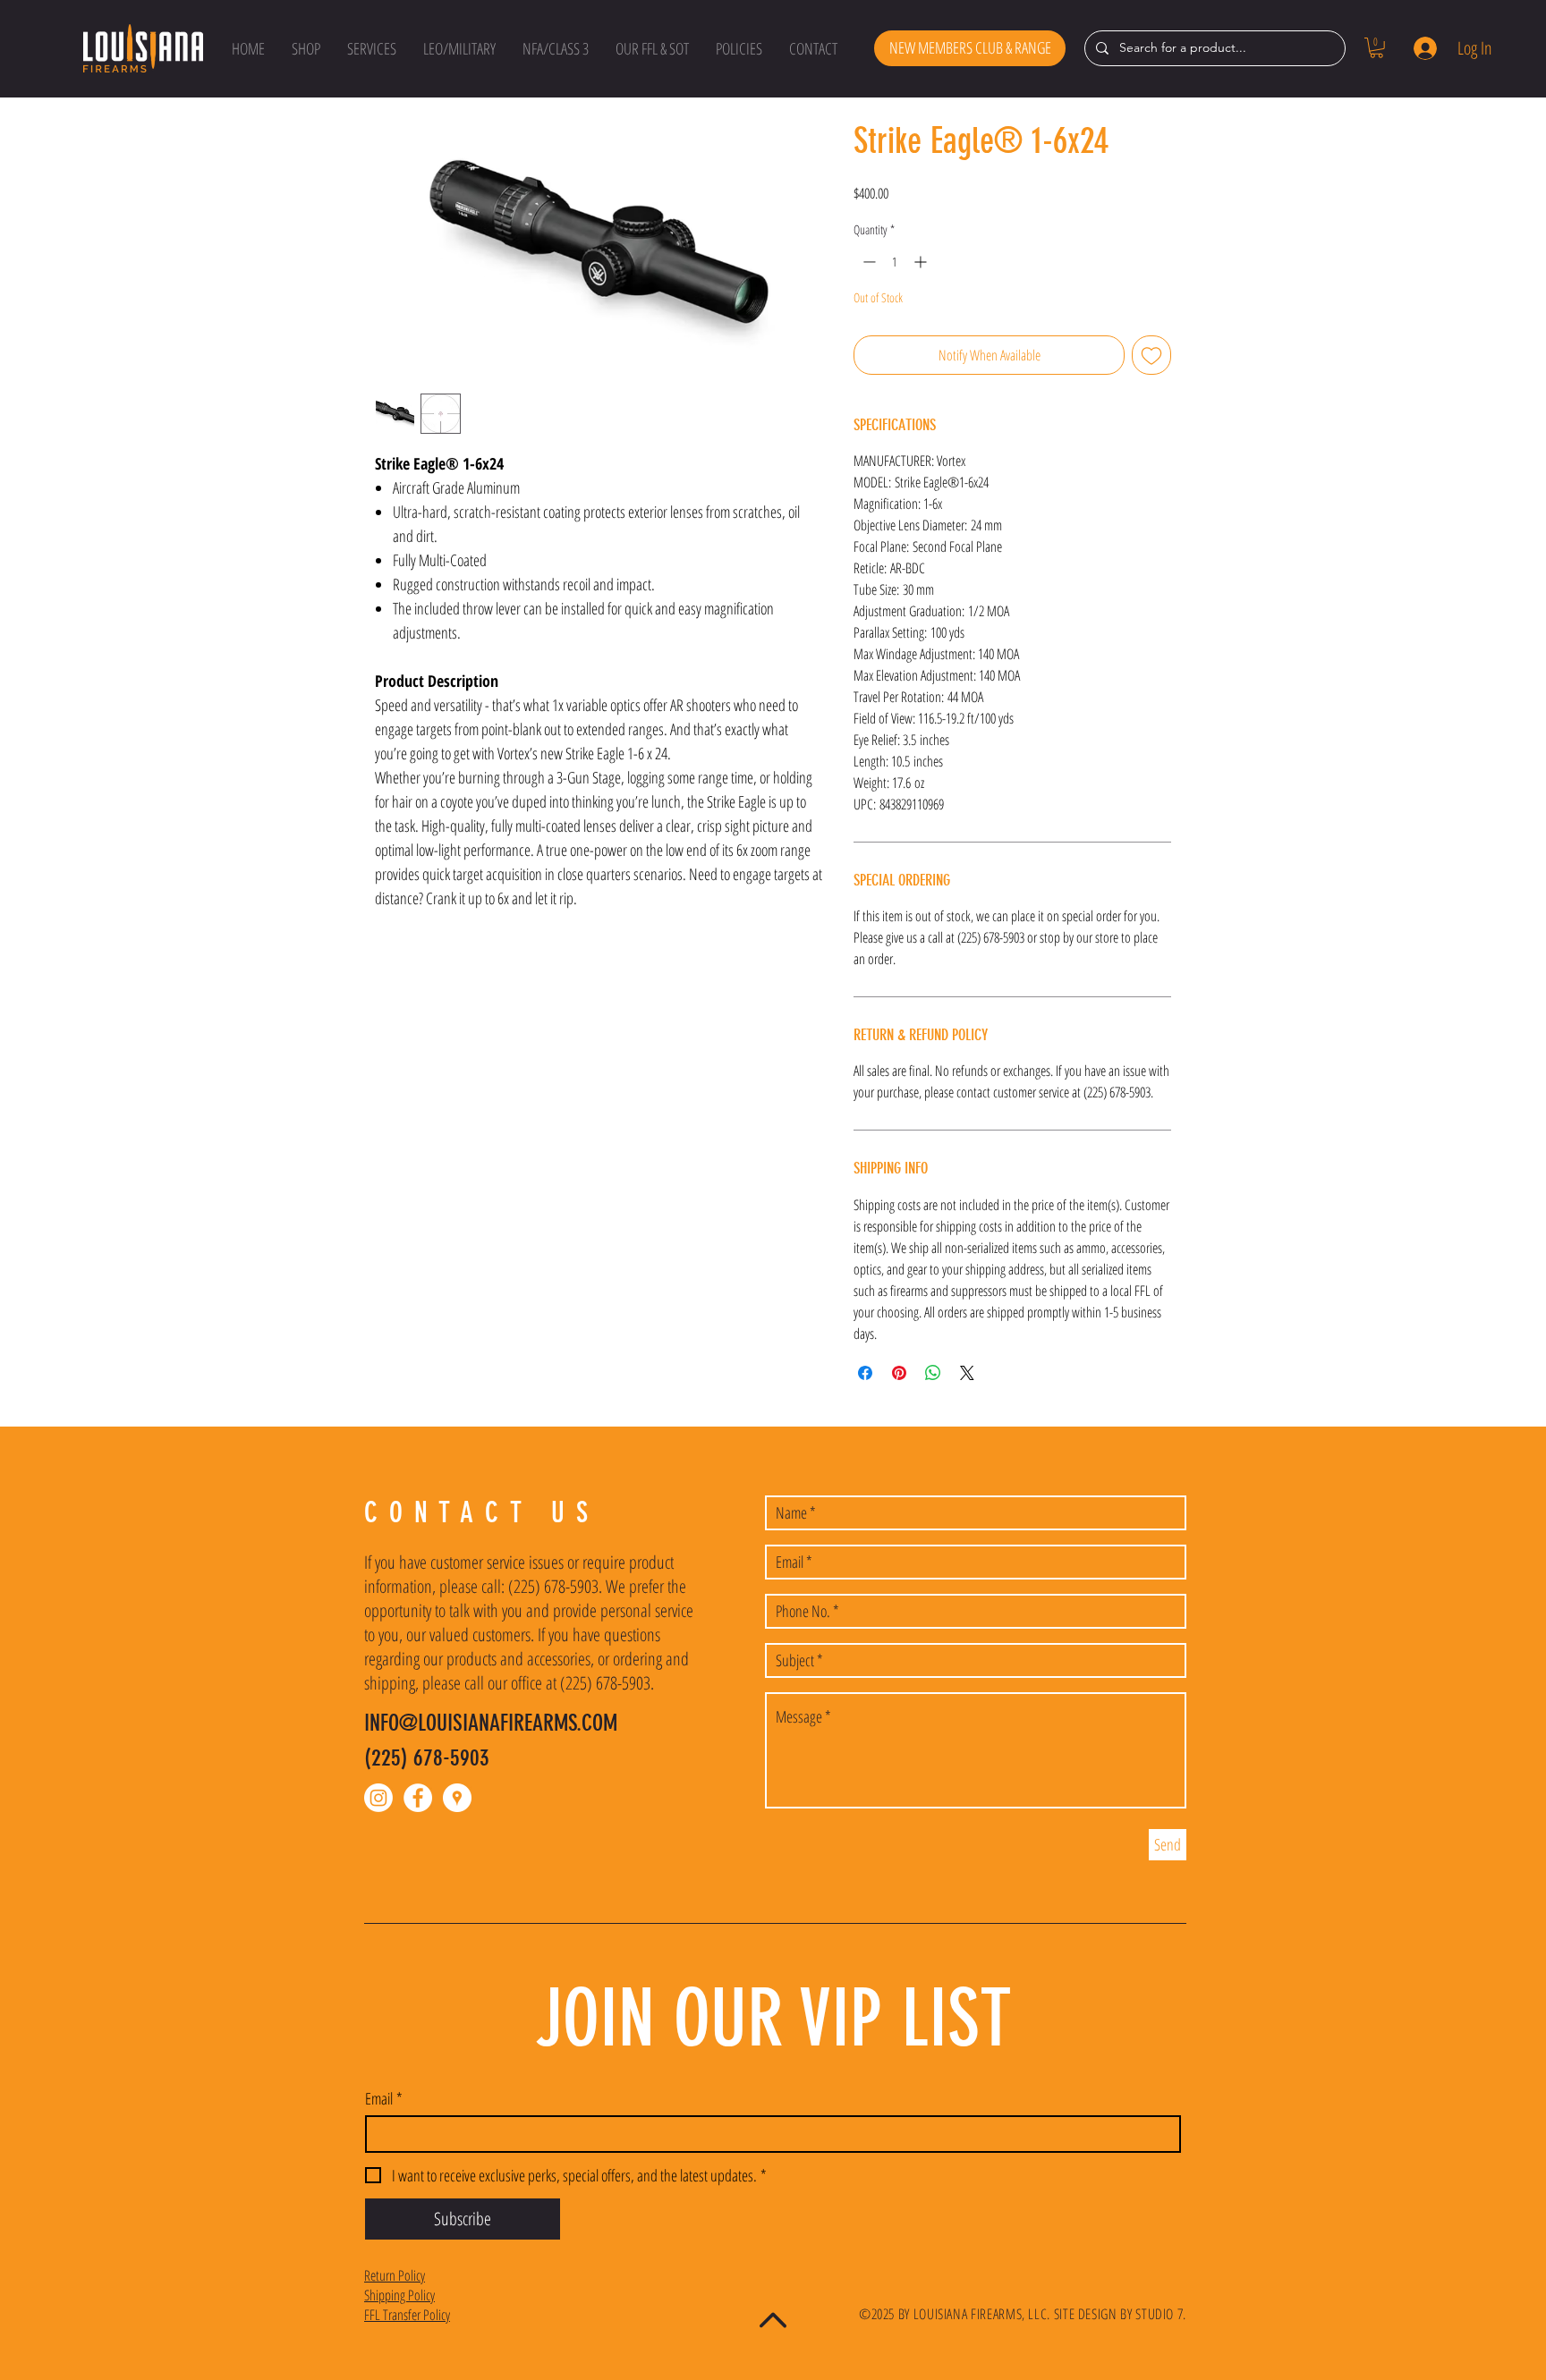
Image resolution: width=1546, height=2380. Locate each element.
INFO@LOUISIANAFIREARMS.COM (491, 1723)
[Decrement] (867, 262)
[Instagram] (378, 1798)
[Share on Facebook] (865, 1373)
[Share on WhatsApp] (933, 1373)
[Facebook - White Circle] (418, 1798)
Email (384, 2098)
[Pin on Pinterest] (899, 1373)
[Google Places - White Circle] (457, 1798)
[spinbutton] (895, 262)
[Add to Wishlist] (1151, 355)
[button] (306, 48)
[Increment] (922, 262)
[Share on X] (967, 1373)
